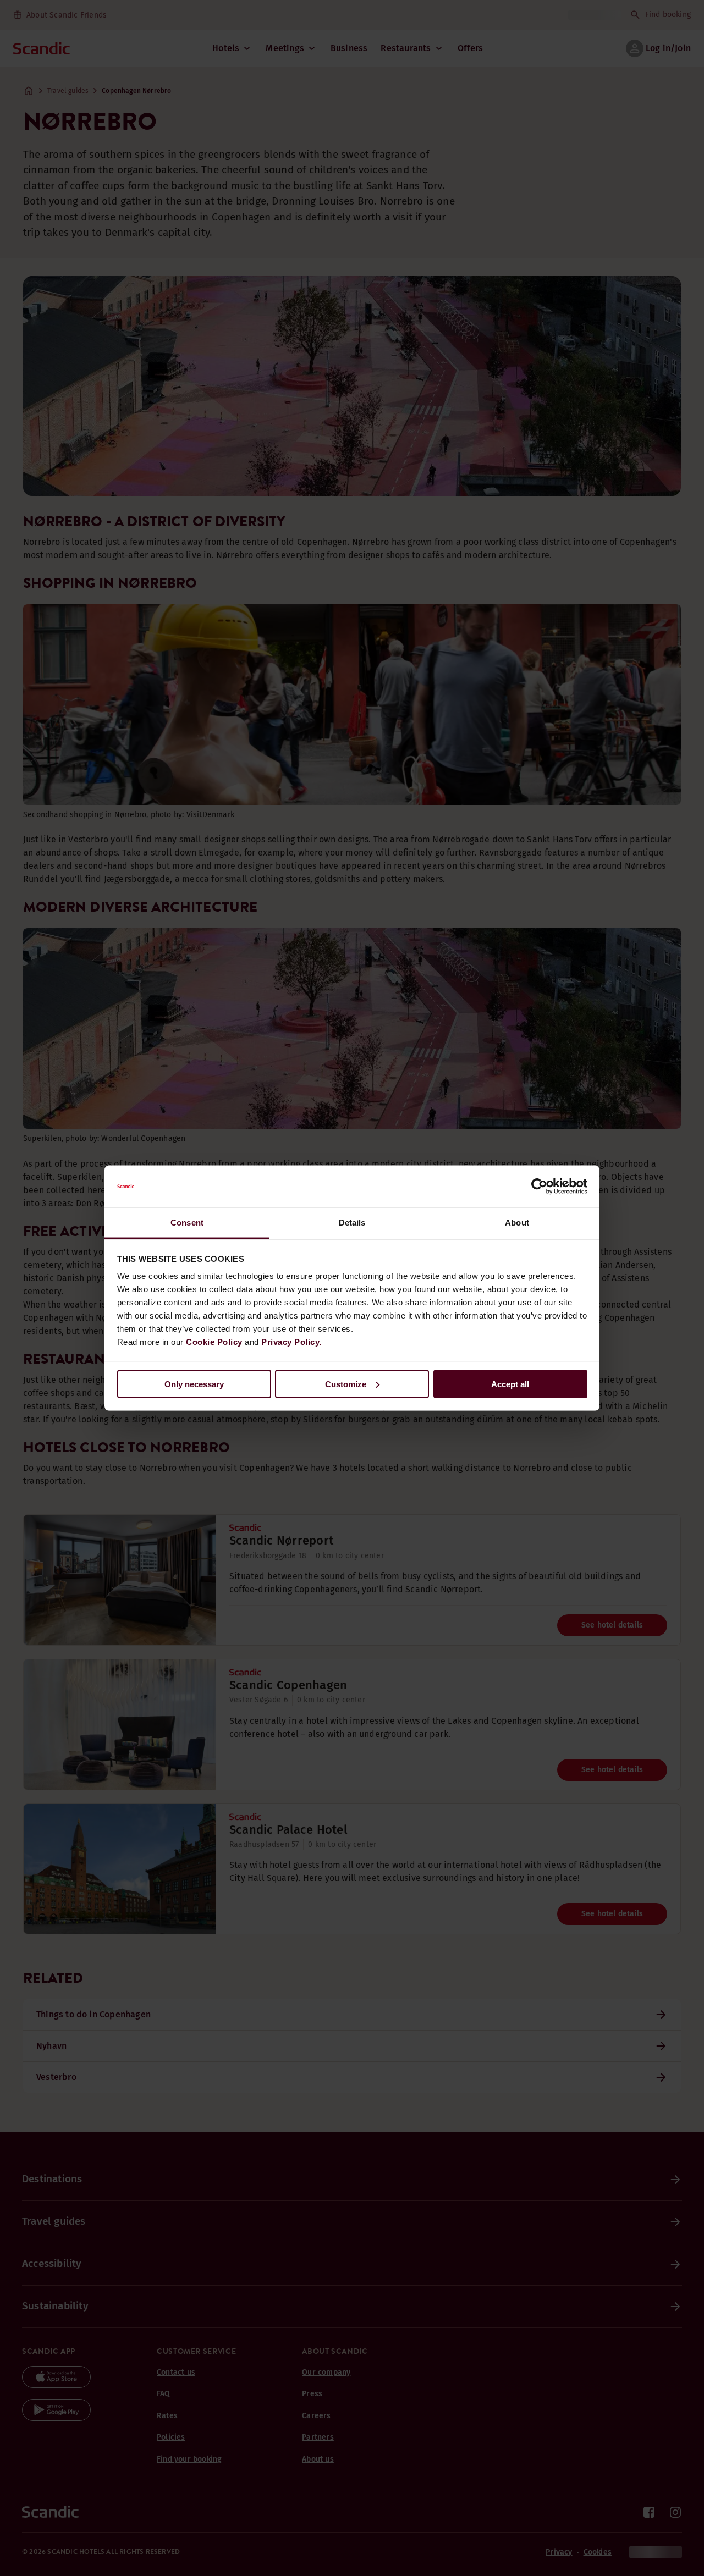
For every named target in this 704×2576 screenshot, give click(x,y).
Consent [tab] (187, 1223)
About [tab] (517, 1223)
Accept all (510, 1384)
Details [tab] (352, 1223)
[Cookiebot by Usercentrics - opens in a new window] (539, 1187)
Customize (346, 1384)
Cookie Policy (214, 1342)
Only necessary (194, 1384)
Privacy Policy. (291, 1342)
